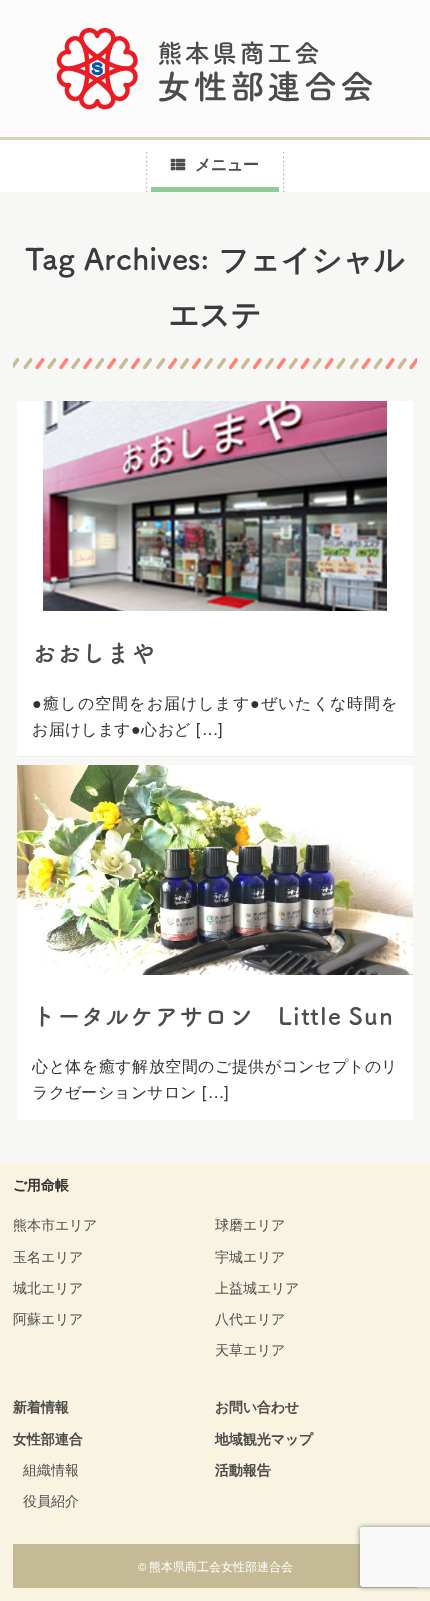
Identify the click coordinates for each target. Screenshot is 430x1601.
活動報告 (243, 1469)
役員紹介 (51, 1500)
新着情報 (41, 1406)
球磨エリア (250, 1224)
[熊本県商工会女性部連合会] (215, 68)
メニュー (227, 163)
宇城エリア (250, 1256)
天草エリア (250, 1349)
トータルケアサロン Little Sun (212, 1016)
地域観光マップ (264, 1438)
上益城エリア (257, 1287)
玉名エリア (48, 1256)
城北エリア (48, 1287)
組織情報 (51, 1469)
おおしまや (94, 653)
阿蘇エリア (48, 1318)
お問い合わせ (257, 1406)
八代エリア (250, 1318)
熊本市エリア (55, 1224)
